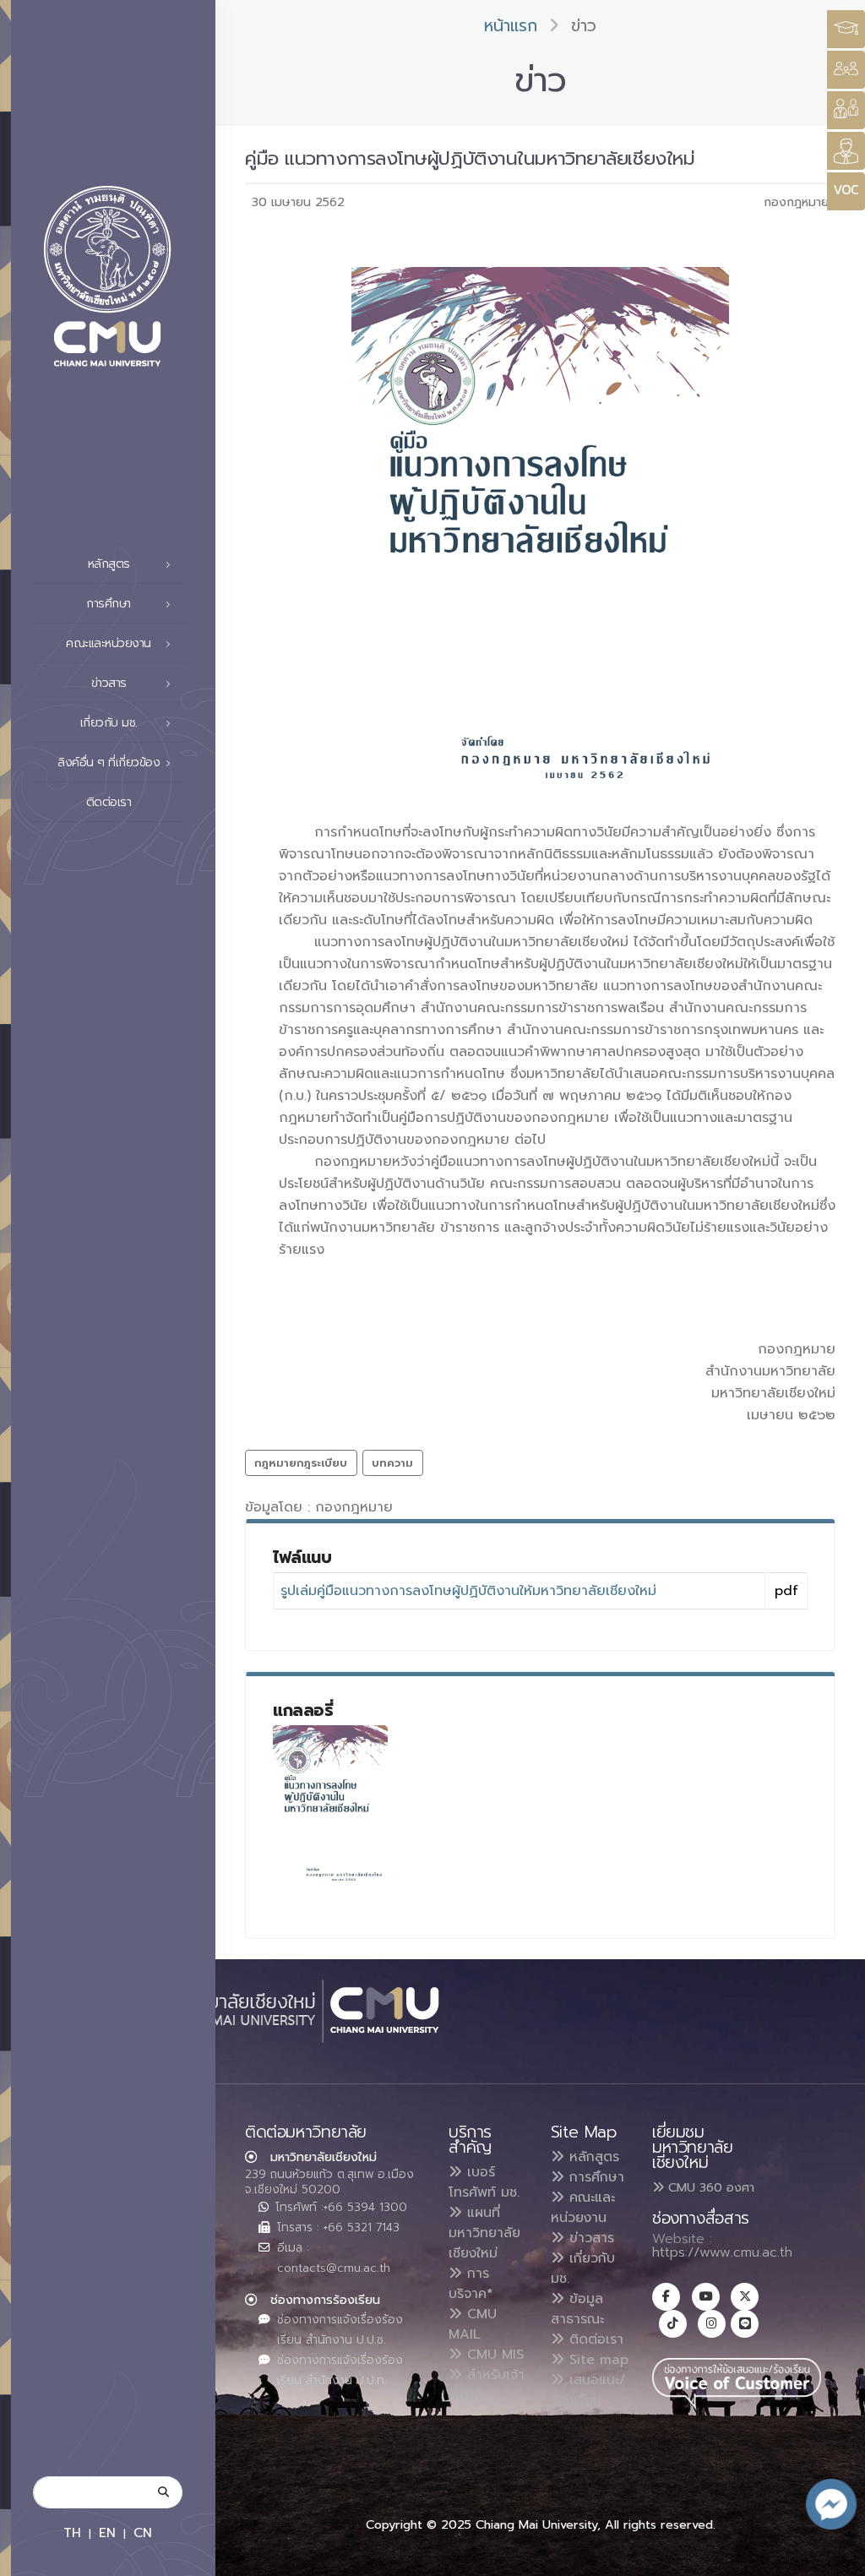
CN (143, 2532)
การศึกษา (594, 2177)
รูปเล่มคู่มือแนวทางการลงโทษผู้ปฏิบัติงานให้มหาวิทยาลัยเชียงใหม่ (468, 1591)
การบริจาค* (471, 2284)
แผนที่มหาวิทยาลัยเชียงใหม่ (484, 2233)
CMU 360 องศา (709, 2187)
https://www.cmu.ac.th (722, 2252)
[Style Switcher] (846, 70)
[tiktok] (673, 2324)
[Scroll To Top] (835, 2557)
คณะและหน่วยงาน (583, 2208)
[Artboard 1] (330, 1806)
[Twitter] (745, 2297)
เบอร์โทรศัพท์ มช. (484, 2182)
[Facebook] (666, 2297)
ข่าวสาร (589, 2238)
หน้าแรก (511, 26)
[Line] (745, 2324)
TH (72, 2532)
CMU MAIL (473, 2324)
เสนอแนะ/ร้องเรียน (588, 2390)
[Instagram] (712, 2324)
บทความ (392, 1463)
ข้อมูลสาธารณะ (577, 2309)
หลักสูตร (592, 2157)
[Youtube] (706, 2297)
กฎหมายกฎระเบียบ (301, 1463)
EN (107, 2532)
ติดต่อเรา (109, 802)
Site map (596, 2360)
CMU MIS (493, 2355)
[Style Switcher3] (846, 29)
